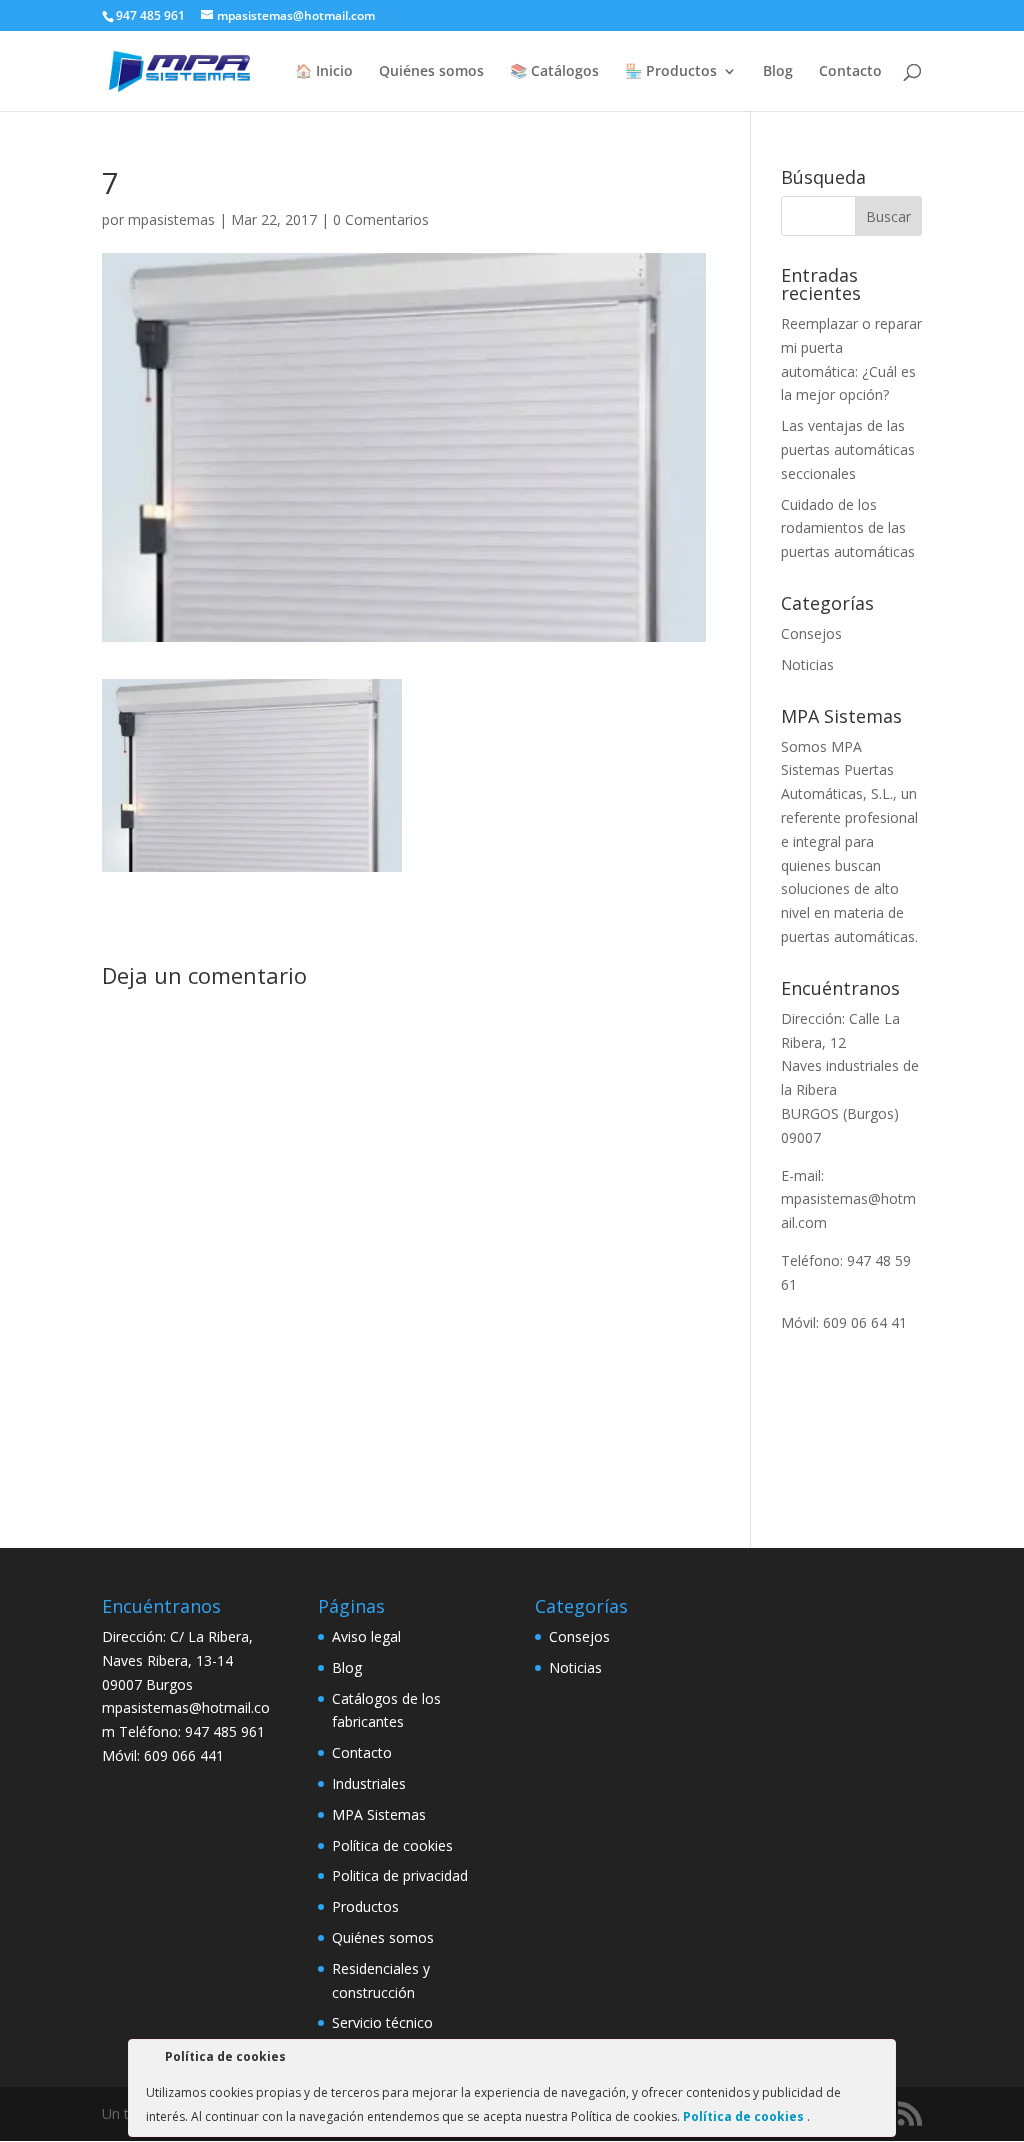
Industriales (369, 1783)
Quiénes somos (431, 72)
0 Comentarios (381, 219)
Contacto (850, 72)
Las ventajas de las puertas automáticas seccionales (848, 449)
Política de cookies (392, 1845)
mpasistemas (171, 219)
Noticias (807, 664)
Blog (778, 72)
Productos (365, 1906)
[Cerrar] (879, 2060)
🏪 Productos (671, 72)
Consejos (811, 633)
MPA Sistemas (379, 1814)
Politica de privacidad (400, 1875)
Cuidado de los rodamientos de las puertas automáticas (848, 528)
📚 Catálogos (554, 72)
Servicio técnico (382, 2022)
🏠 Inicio (324, 72)
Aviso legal (366, 1636)
